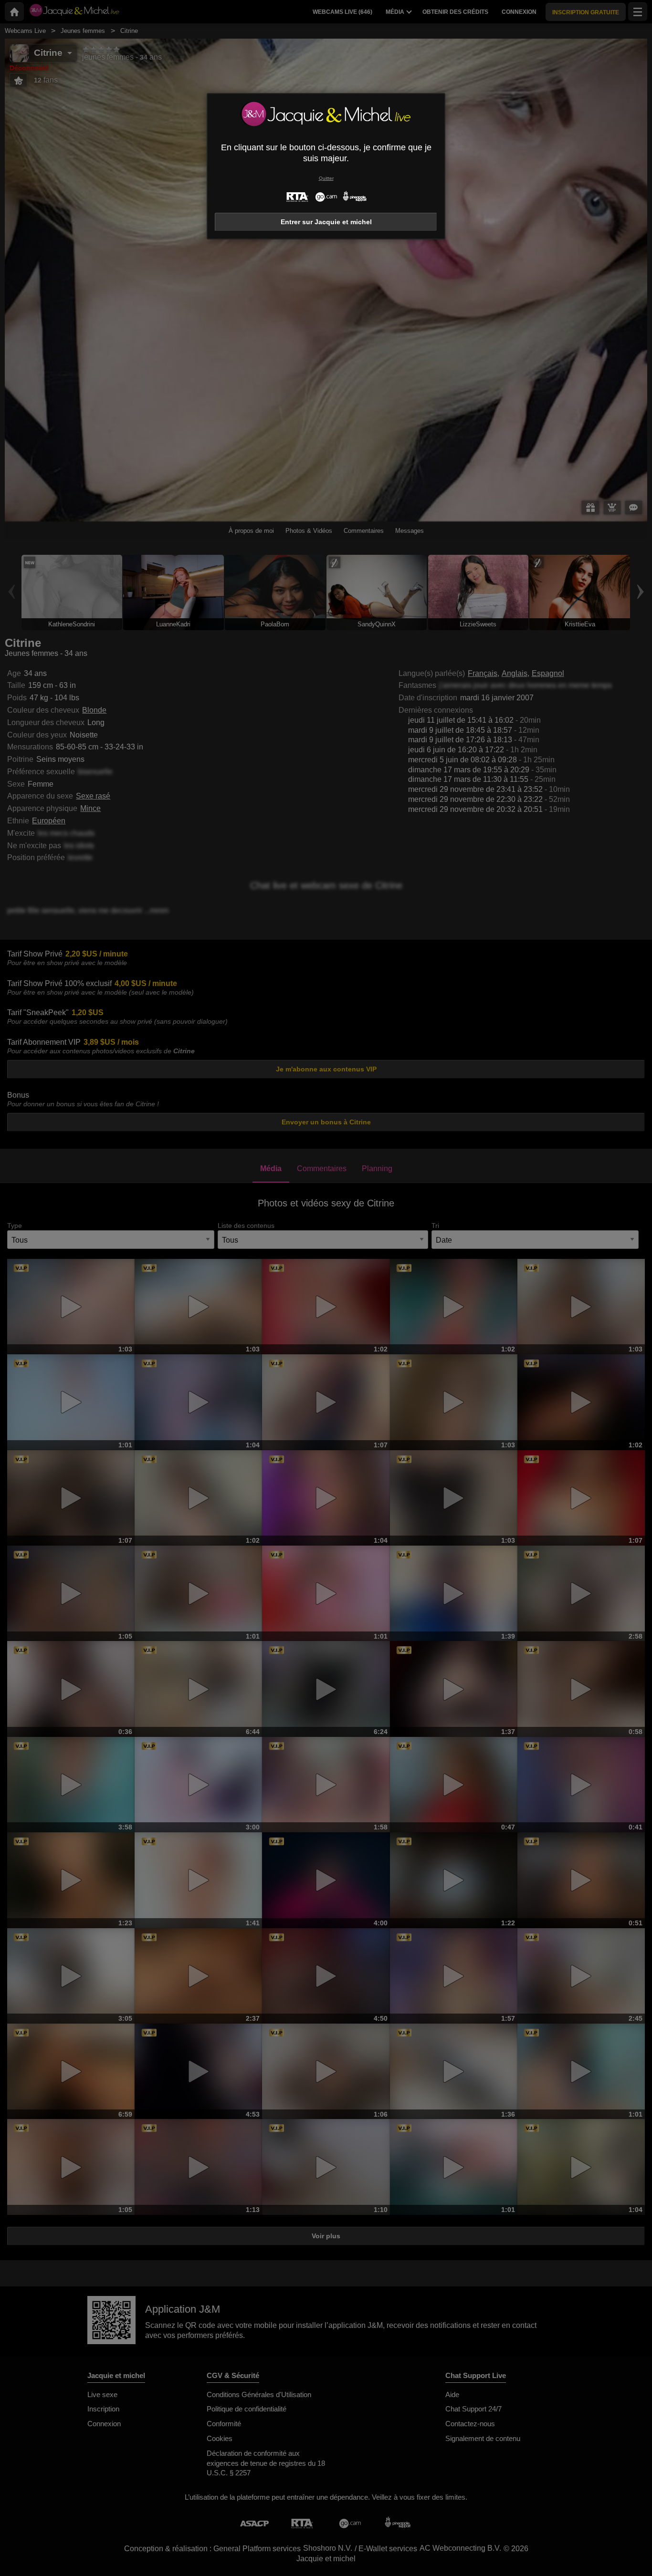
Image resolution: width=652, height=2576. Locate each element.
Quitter (326, 178)
